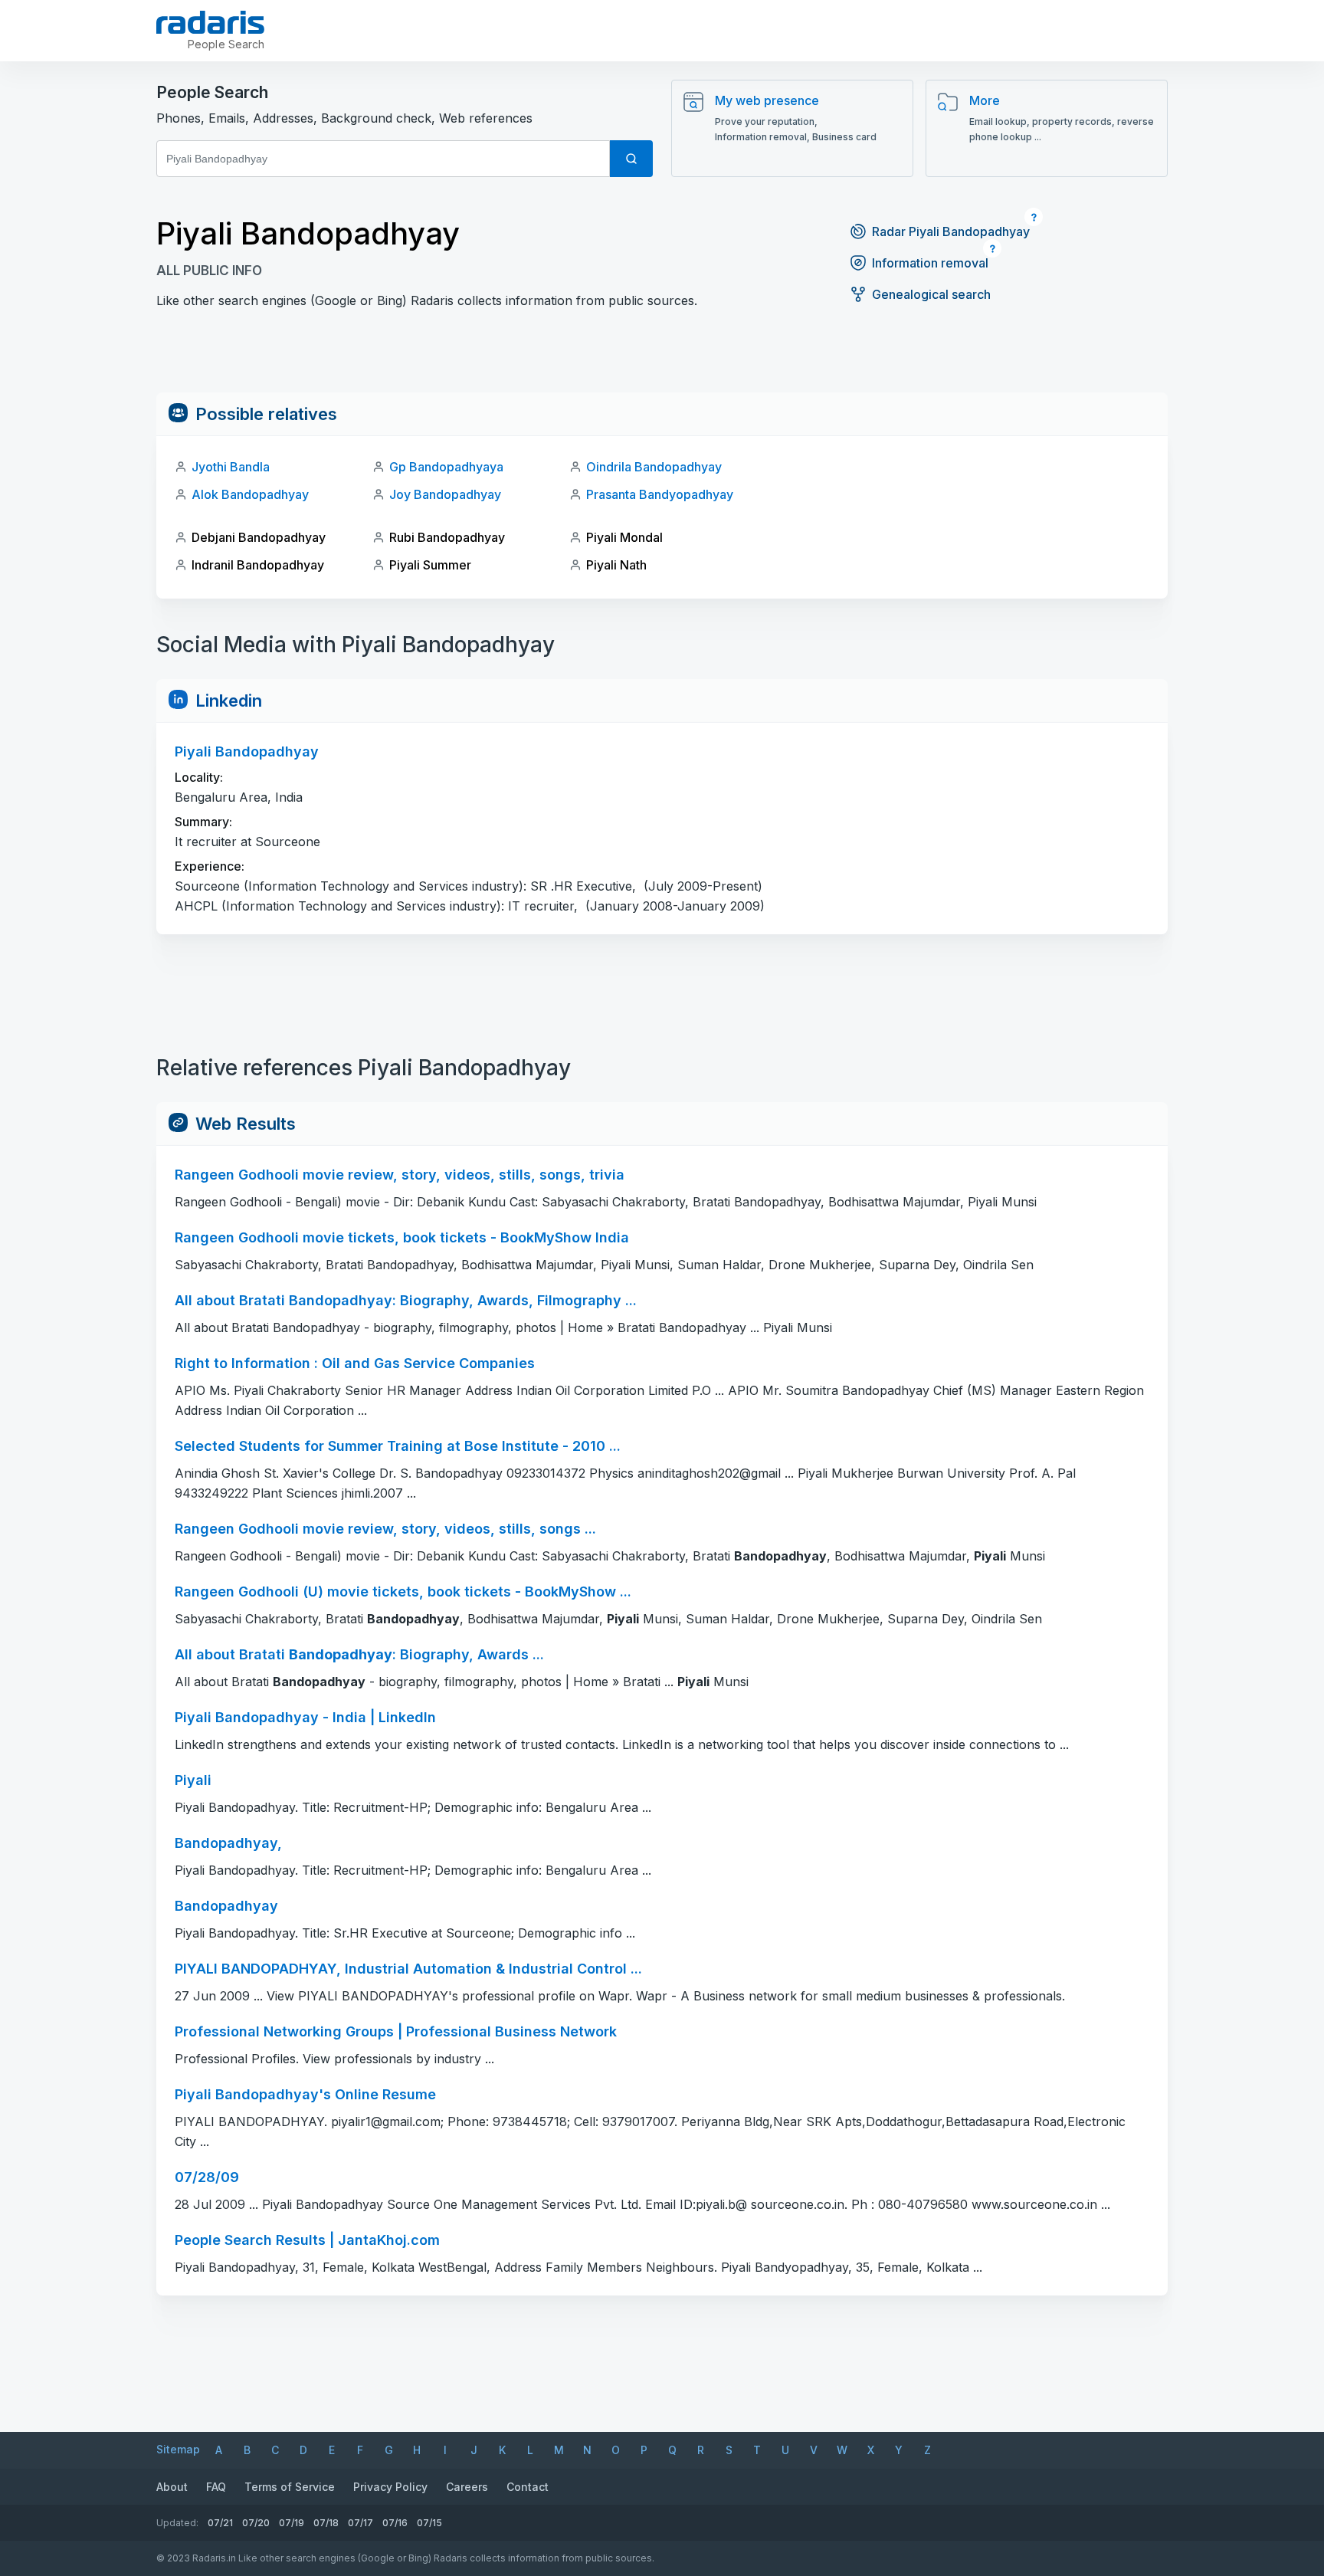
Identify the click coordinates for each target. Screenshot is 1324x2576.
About (172, 2487)
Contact (528, 2487)
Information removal (930, 263)
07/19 (292, 2523)
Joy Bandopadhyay (445, 494)
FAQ (216, 2487)
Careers (467, 2487)
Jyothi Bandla (231, 467)
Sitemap (178, 2449)
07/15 (429, 2523)
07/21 (220, 2523)
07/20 (256, 2523)
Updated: (177, 2523)
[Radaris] (210, 22)
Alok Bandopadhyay (250, 494)
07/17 (360, 2523)
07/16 (395, 2523)
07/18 (326, 2523)
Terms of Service (290, 2487)
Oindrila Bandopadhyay (654, 467)
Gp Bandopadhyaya (446, 467)
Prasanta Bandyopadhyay (660, 494)
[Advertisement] (662, 358)
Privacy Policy (390, 2487)
